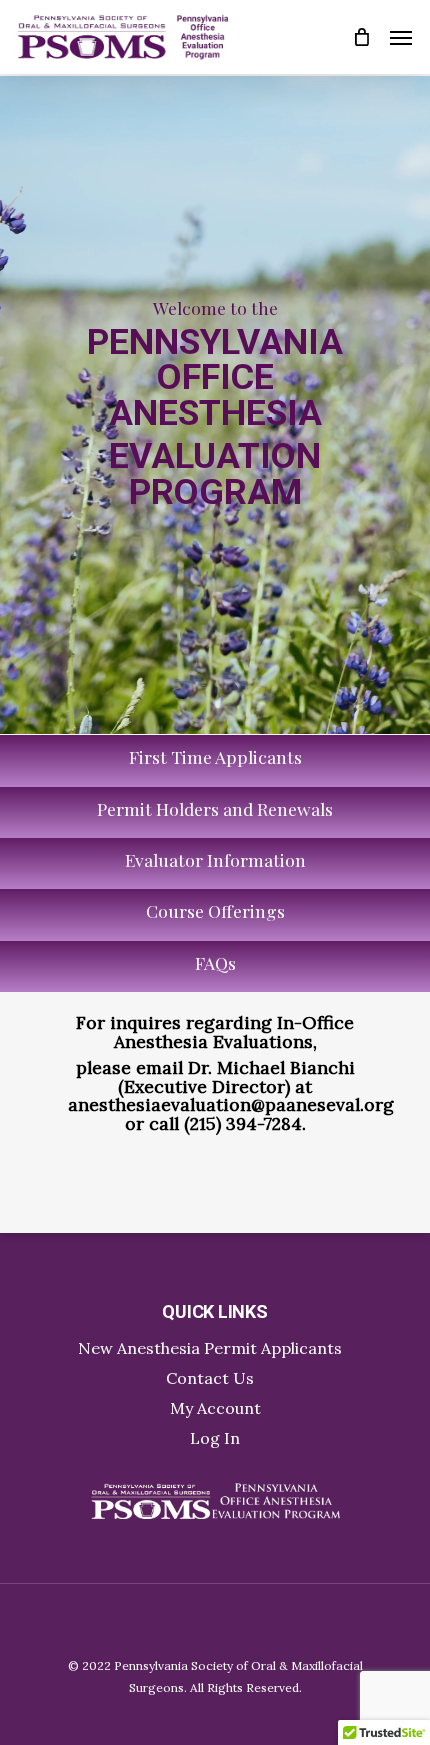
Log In (215, 1438)
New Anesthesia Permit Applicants (210, 1348)
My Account (215, 1408)
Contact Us (210, 1378)
